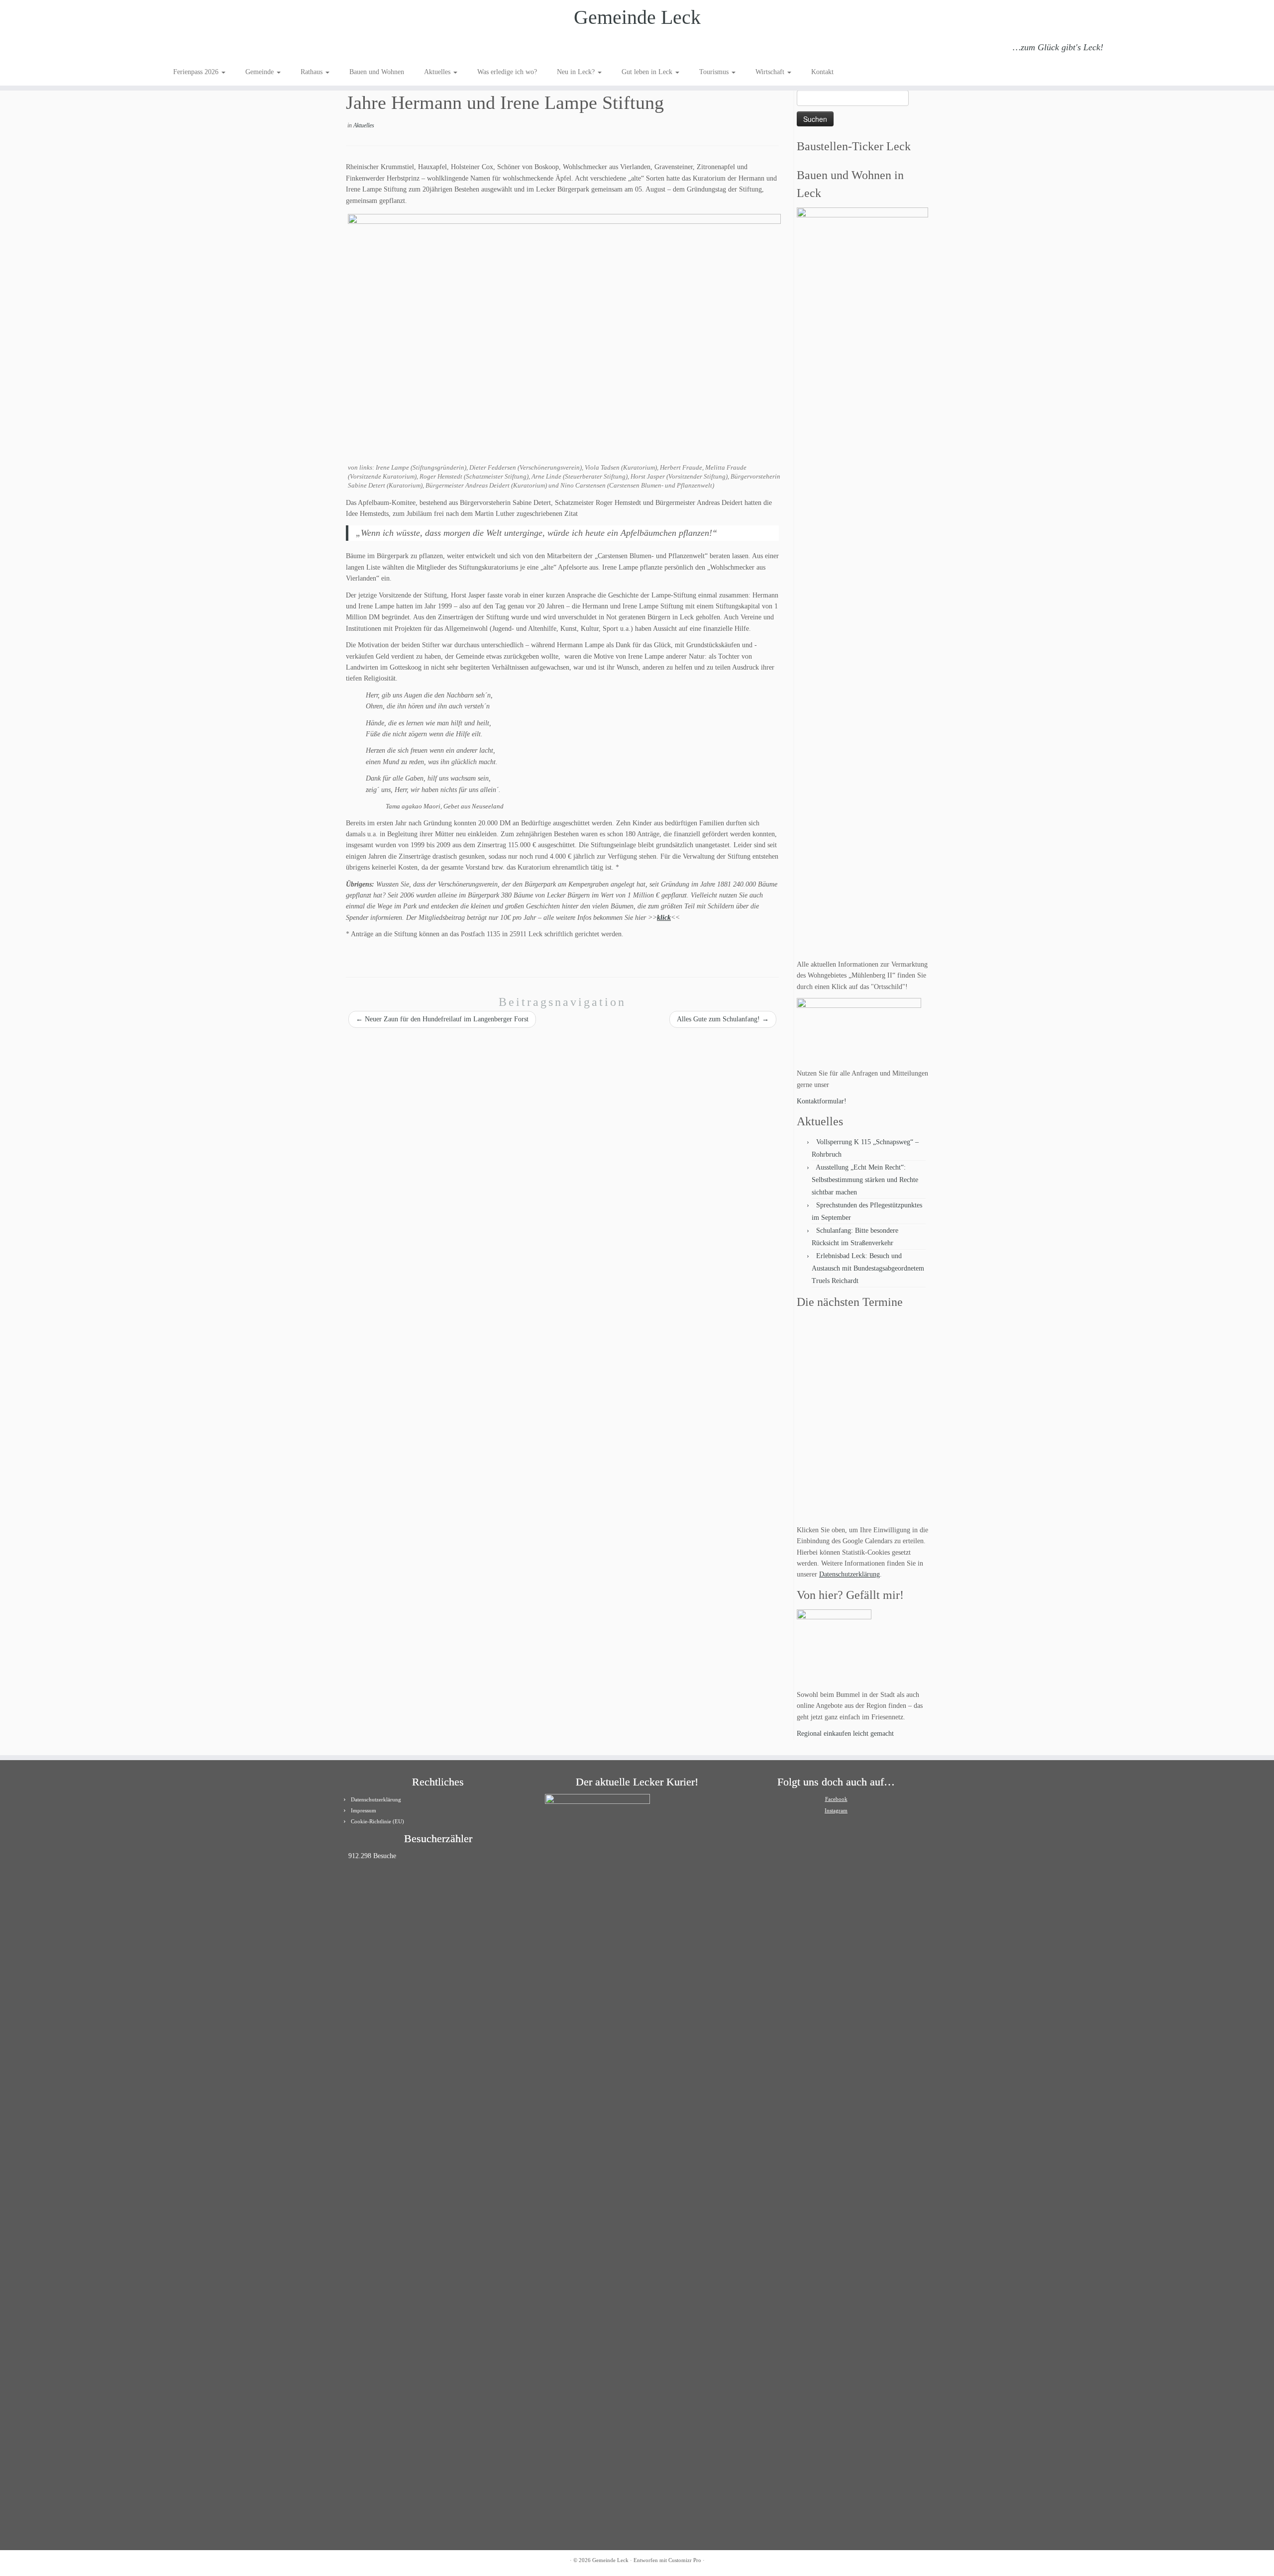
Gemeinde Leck (637, 17)
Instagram (836, 1810)
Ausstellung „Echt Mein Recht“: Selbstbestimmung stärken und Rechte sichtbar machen (865, 1180)
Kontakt (822, 72)
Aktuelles (438, 72)
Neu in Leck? (577, 72)
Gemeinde (261, 72)
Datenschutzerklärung (849, 1574)
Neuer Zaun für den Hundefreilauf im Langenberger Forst (442, 1019)
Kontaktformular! (822, 1101)
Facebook (836, 1799)
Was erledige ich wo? (507, 72)
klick (664, 918)
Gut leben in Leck (648, 72)
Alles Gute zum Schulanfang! (723, 1019)
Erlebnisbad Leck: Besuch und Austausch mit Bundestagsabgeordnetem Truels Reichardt (868, 1268)
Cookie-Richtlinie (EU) (377, 1821)
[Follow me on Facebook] (207, 49)
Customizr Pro (685, 2560)
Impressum (364, 1810)
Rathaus (313, 72)
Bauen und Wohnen (377, 72)
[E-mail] (193, 49)
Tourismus (715, 72)
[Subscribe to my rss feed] (180, 49)
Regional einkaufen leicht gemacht (845, 1734)
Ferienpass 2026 (197, 72)
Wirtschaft (771, 72)
